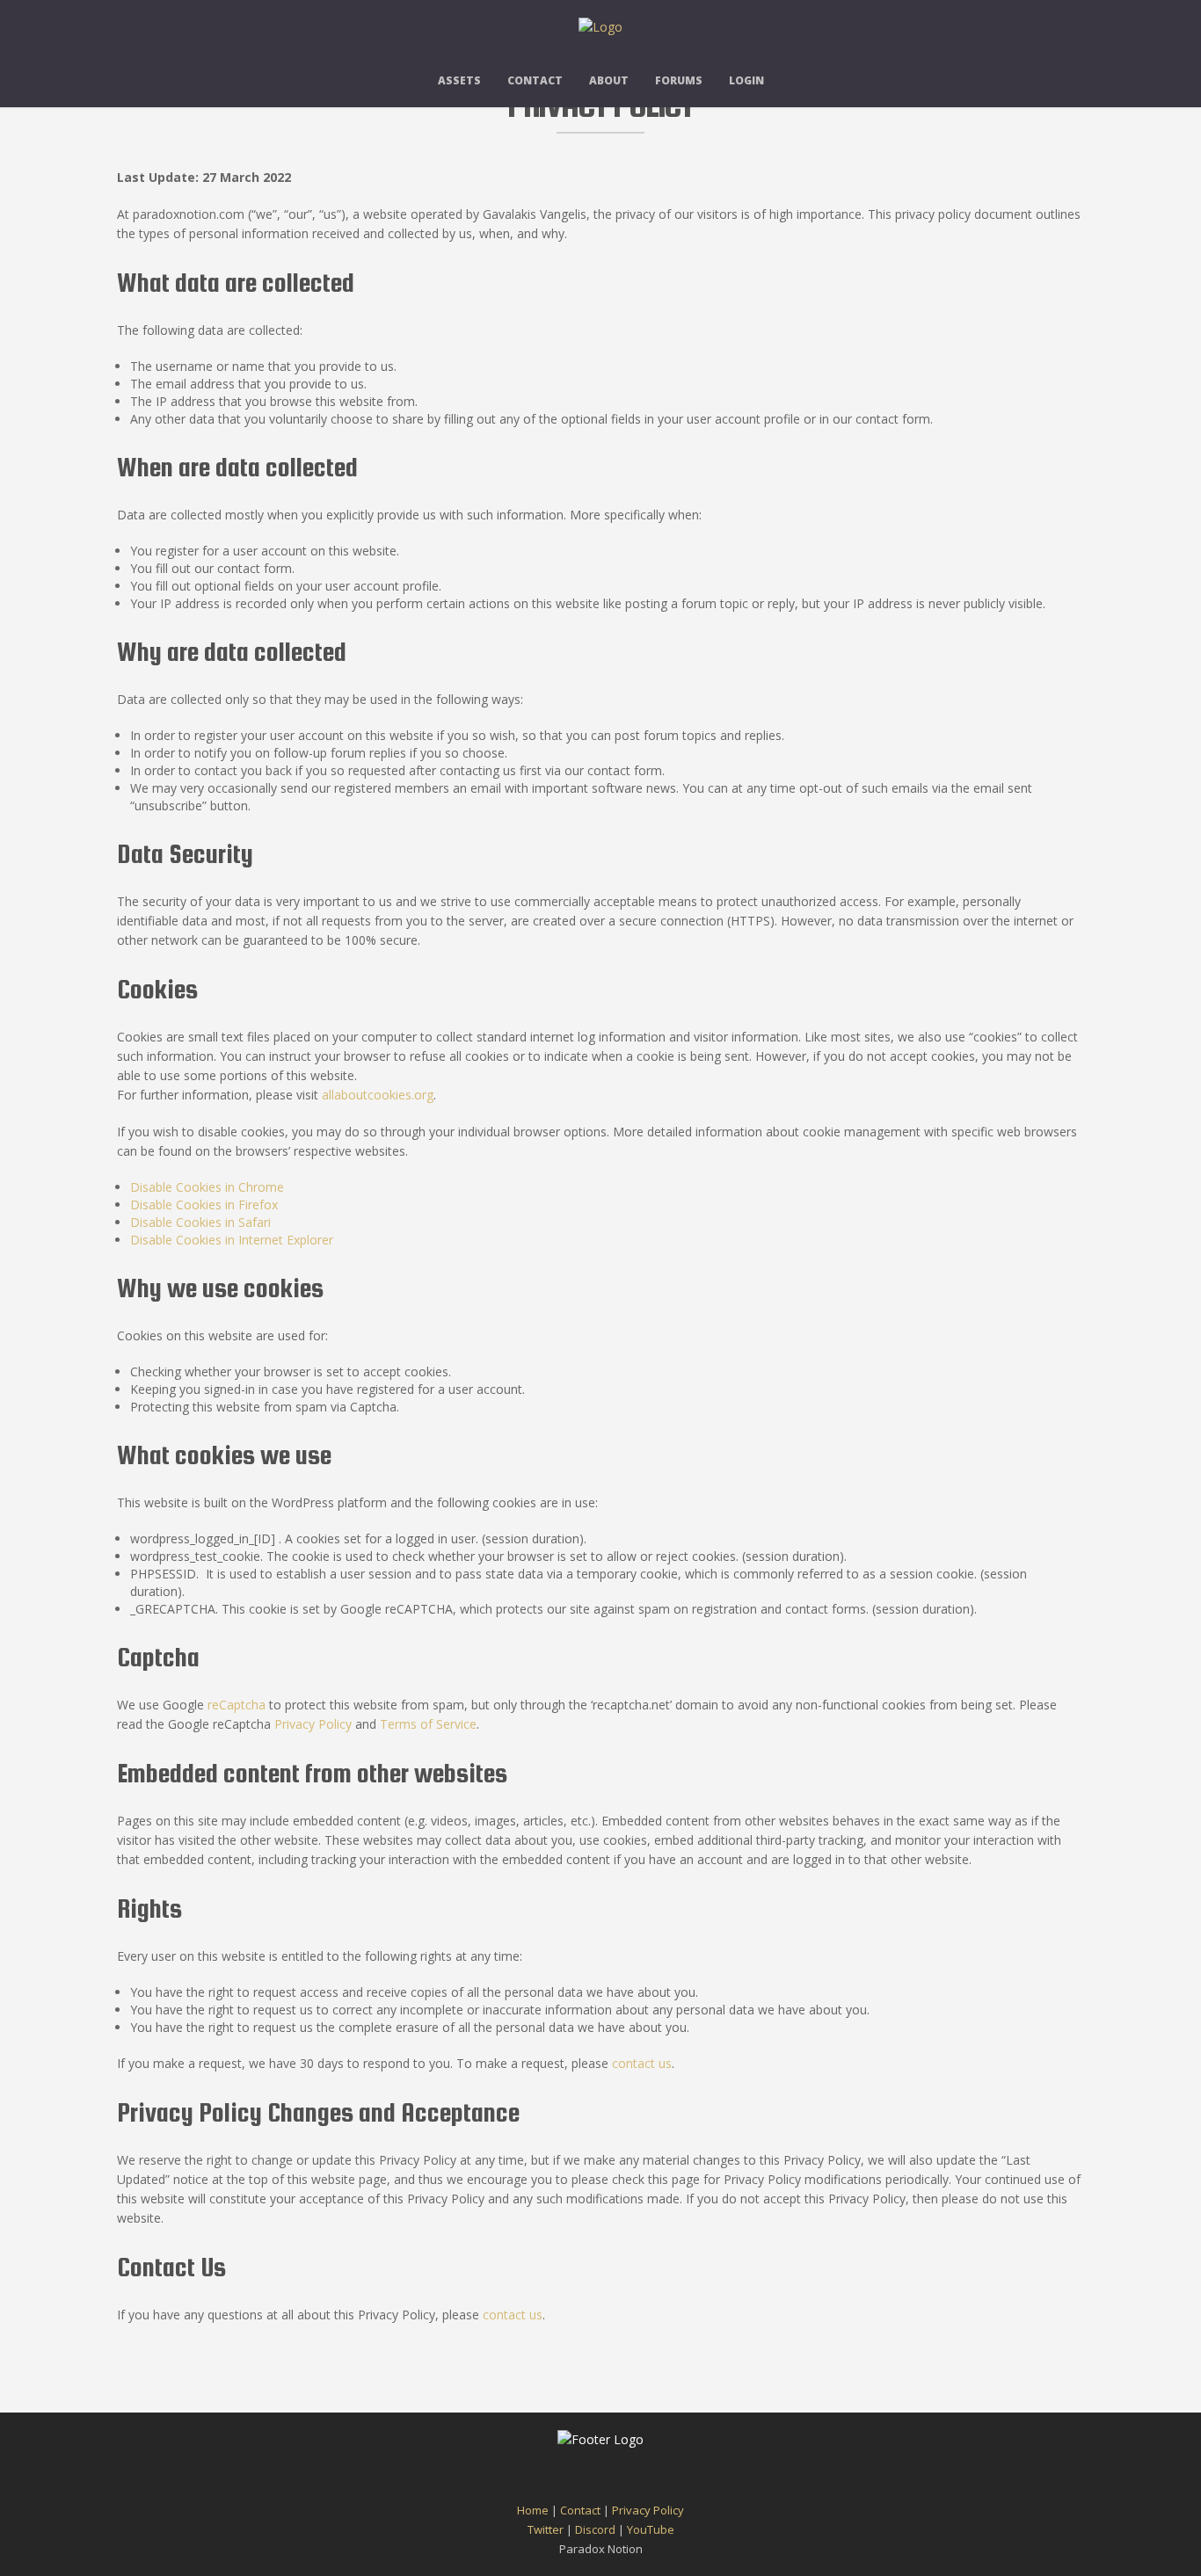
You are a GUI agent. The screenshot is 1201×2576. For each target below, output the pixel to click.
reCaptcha (237, 1705)
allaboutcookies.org (378, 1095)
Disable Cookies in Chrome (207, 1187)
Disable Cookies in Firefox (204, 1205)
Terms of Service (428, 1724)
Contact (535, 80)
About (609, 80)
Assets (459, 80)
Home (533, 2510)
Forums (679, 80)
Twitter (546, 2529)
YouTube (651, 2529)
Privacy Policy (313, 1724)
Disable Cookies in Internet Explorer (232, 1240)
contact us (642, 2063)
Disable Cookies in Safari (200, 1222)
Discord (595, 2529)
